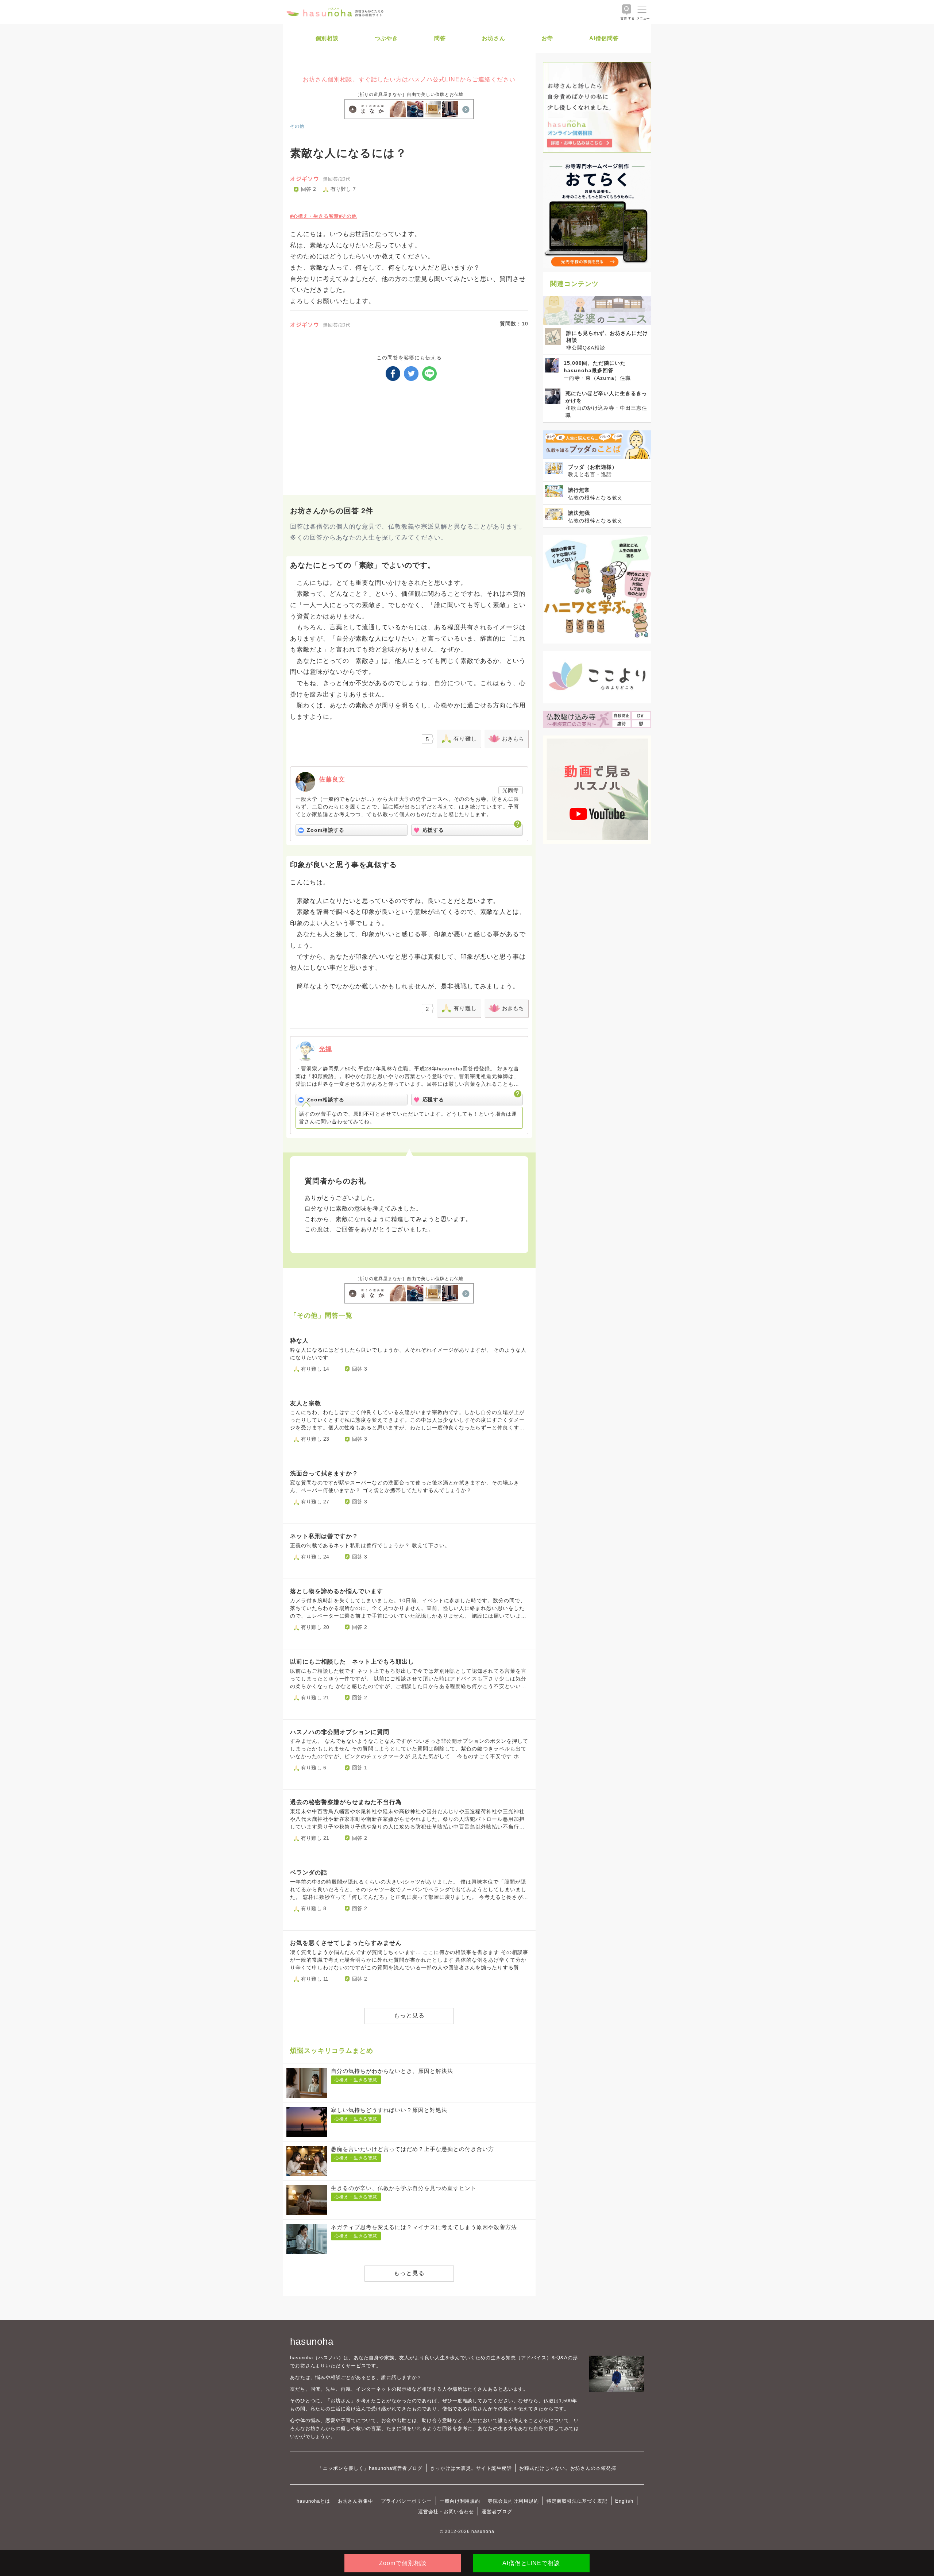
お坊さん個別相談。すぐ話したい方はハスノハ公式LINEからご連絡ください (409, 79)
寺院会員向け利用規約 (513, 2501)
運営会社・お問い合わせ (446, 2512)
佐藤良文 (332, 779)
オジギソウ (305, 179)
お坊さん (494, 38)
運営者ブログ (497, 2512)
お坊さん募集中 (356, 2501)
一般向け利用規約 (460, 2501)
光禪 (325, 1049)
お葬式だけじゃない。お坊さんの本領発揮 (568, 2468)
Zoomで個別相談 (403, 2563)
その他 (297, 126)
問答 (440, 38)
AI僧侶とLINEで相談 (531, 2563)
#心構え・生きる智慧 (314, 216)
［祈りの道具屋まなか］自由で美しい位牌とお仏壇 (409, 94)
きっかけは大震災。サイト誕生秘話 (471, 2468)
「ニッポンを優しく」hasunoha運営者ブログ (370, 2468)
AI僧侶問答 (604, 38)
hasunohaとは (313, 2501)
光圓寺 (511, 790)
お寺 (547, 38)
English (624, 2501)
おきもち (513, 739)
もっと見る (409, 2015)
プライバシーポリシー (406, 2501)
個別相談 (327, 38)
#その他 (348, 216)
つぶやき (386, 38)
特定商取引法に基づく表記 (577, 2501)
